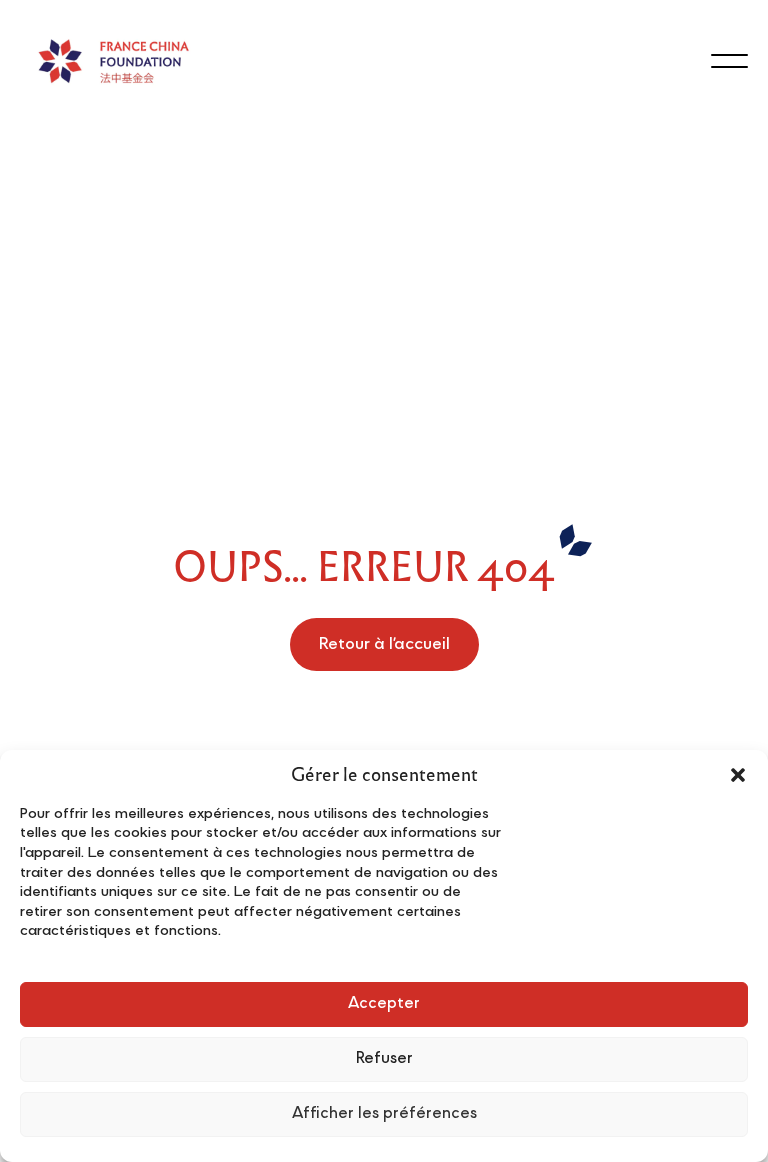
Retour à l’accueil (384, 645)
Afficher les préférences (384, 1114)
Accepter (384, 1004)
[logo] (112, 60)
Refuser (384, 1059)
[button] (738, 775)
